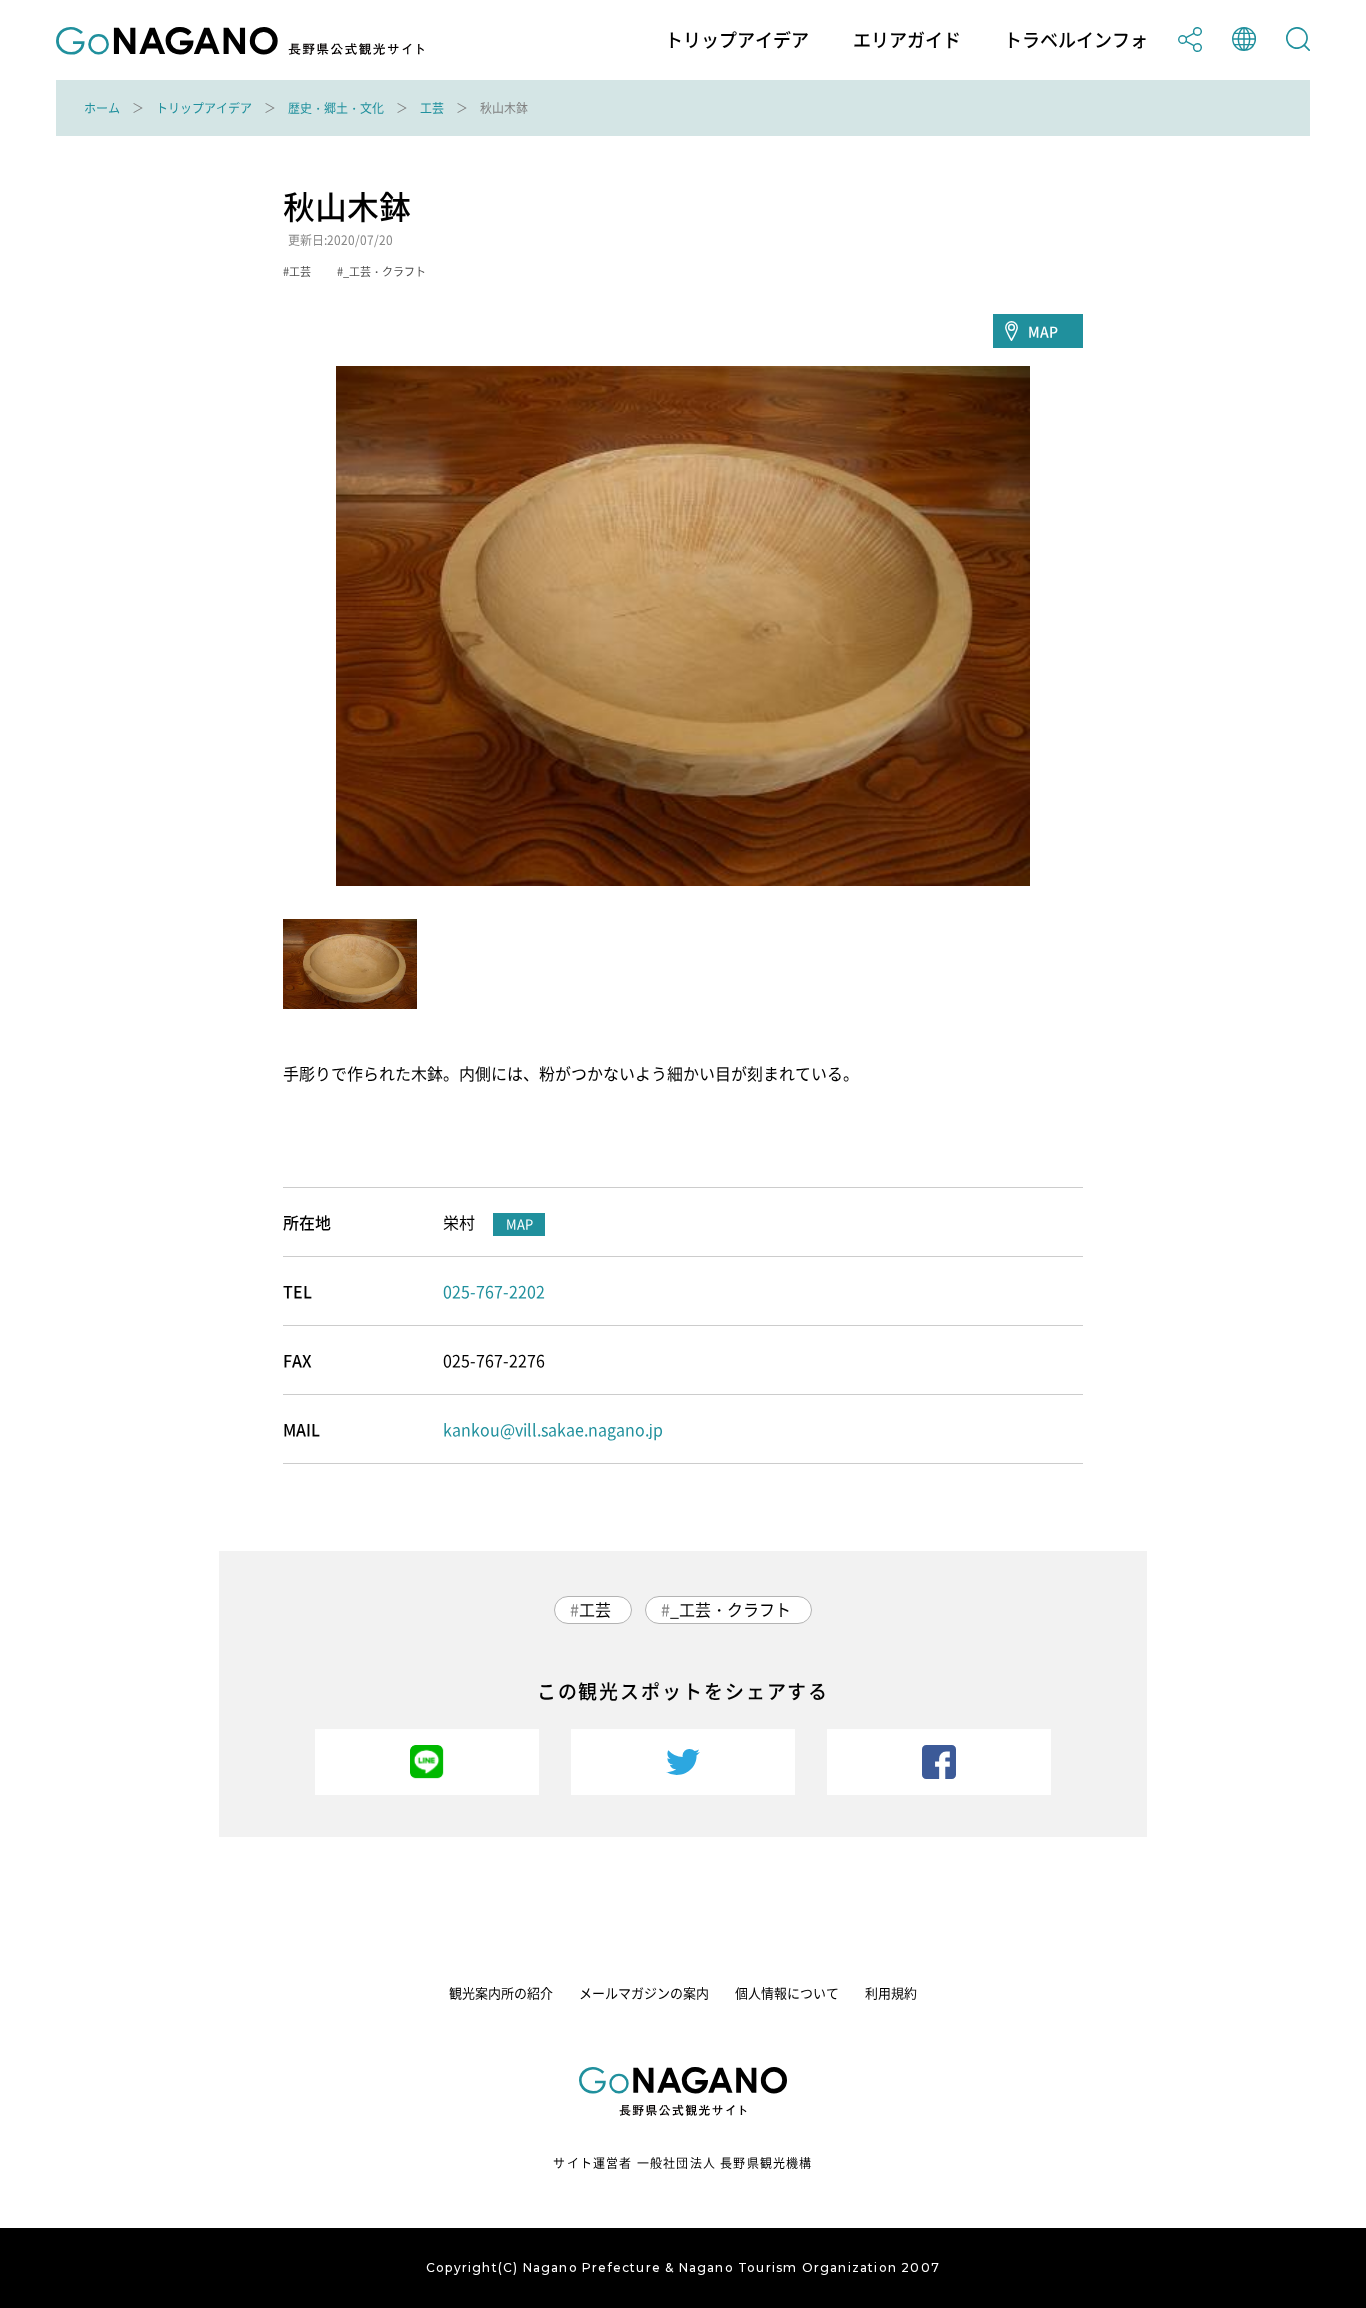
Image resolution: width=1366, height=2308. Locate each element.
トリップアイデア (737, 40)
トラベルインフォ (1076, 40)
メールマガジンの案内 (644, 1992)
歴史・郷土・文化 (336, 108)
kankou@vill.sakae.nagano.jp (553, 1429)
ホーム (102, 108)
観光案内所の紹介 (501, 1992)
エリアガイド (907, 40)
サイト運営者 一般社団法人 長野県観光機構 (682, 2163)
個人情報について (787, 1992)
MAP (1043, 331)
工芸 (432, 108)
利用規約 (891, 1992)
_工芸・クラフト (730, 1609)
